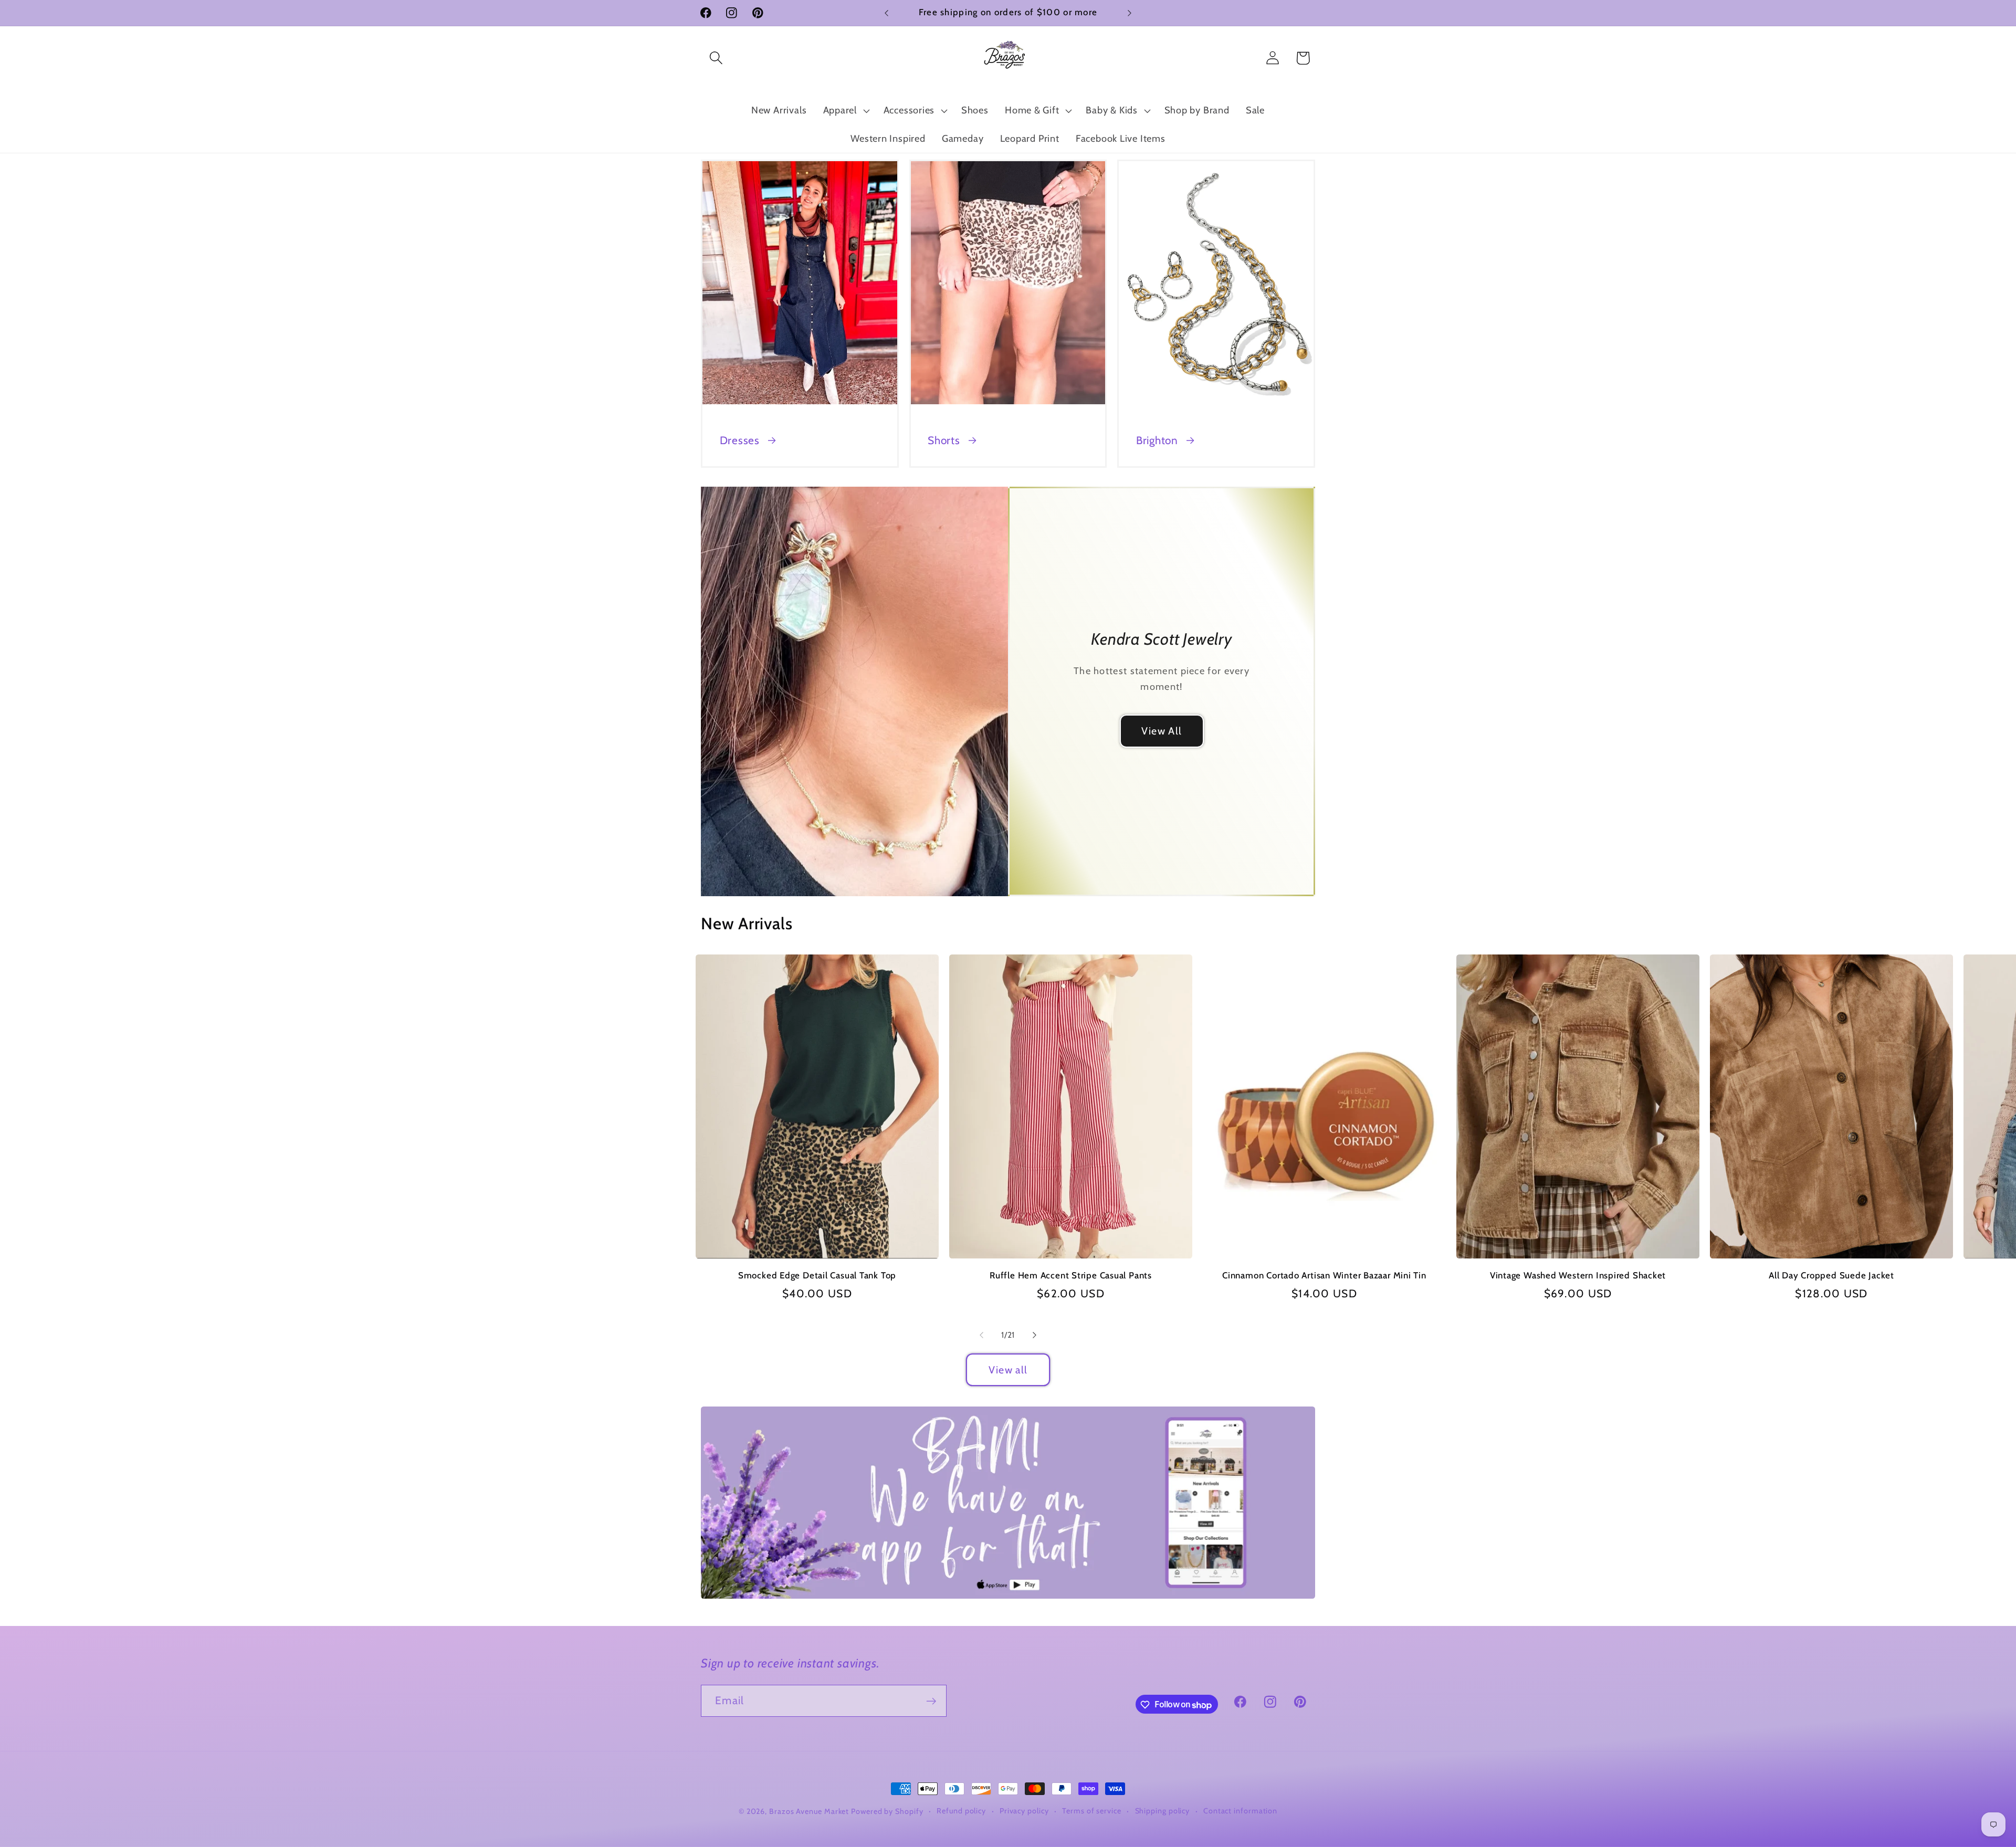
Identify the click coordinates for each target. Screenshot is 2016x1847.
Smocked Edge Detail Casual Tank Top (817, 1275)
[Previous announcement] (887, 13)
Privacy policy (1024, 1811)
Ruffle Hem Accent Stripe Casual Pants (1071, 1275)
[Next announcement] (1130, 13)
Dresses (740, 440)
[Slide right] (1035, 1335)
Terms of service (1092, 1811)
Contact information (1240, 1811)
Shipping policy (1163, 1811)
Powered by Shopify (887, 1811)
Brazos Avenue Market (810, 1811)
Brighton (1157, 440)
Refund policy (961, 1811)
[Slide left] (981, 1335)
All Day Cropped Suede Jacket (1831, 1275)
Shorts (944, 440)
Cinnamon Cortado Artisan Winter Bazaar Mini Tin (1324, 1275)
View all (1008, 1370)
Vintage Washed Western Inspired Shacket (1578, 1275)
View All (1162, 731)
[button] (716, 58)
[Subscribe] (931, 1701)
